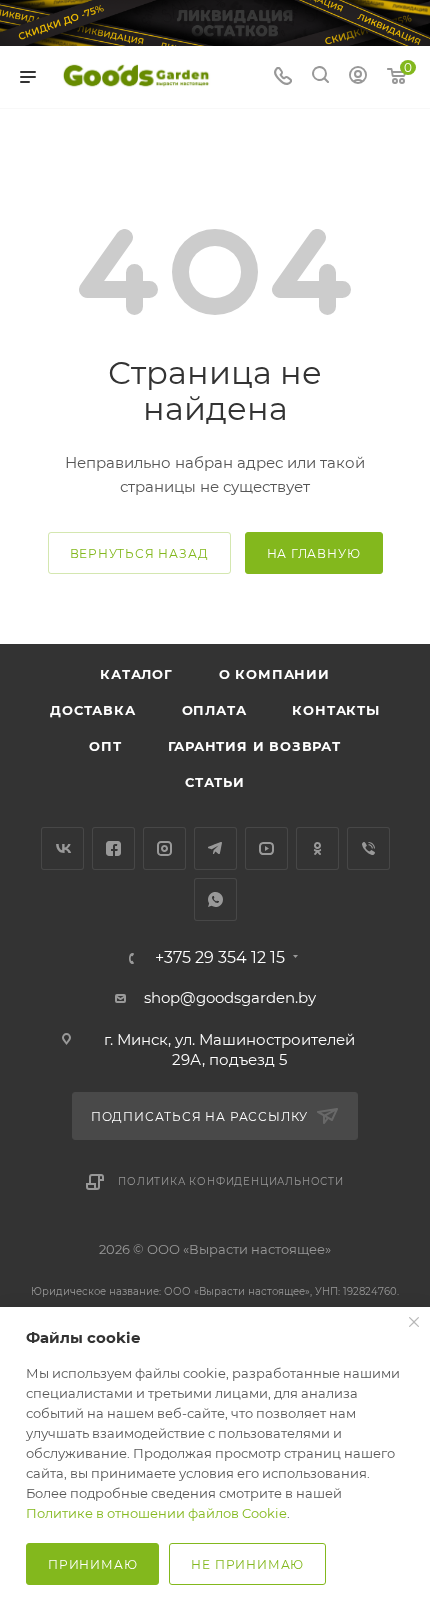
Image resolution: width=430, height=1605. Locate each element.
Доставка (92, 710)
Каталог (136, 674)
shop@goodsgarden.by (230, 997)
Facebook (113, 848)
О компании (274, 674)
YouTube (266, 848)
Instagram (164, 848)
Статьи (215, 782)
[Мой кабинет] (358, 77)
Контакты (335, 710)
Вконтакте (62, 848)
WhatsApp (215, 899)
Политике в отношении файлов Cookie (156, 1513)
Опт (105, 746)
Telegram (215, 848)
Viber (368, 848)
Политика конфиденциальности (231, 1181)
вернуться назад (139, 553)
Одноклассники (317, 848)
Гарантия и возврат (254, 746)
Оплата (214, 710)
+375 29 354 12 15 (220, 958)
